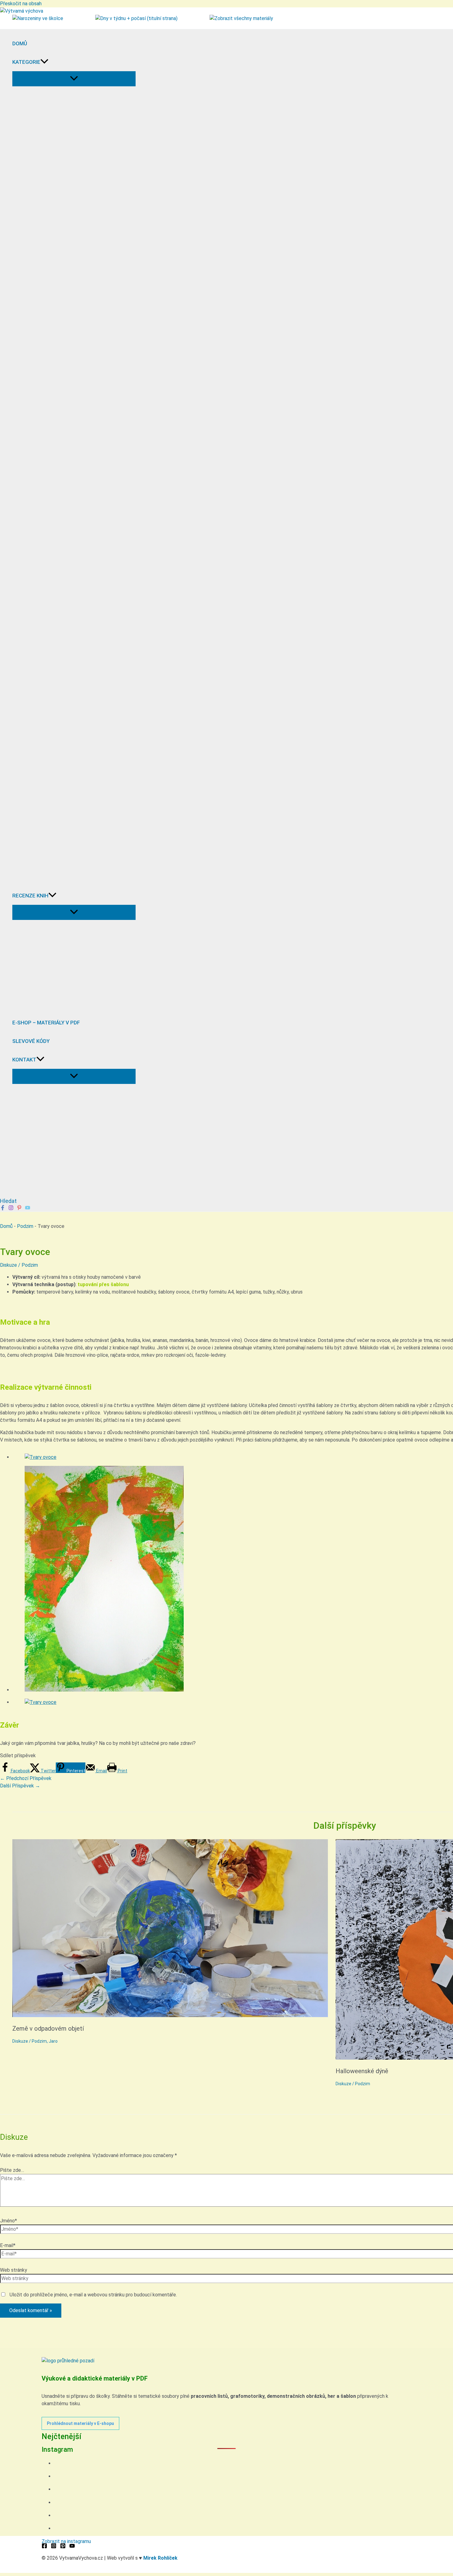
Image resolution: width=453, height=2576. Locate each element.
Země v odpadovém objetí (48, 2028)
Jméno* (8, 2221)
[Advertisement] (68, 1151)
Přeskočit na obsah (21, 4)
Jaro (53, 2041)
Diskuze (8, 1265)
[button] (44, 62)
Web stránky (14, 2270)
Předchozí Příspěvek (26, 1778)
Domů (20, 43)
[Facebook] (3, 1209)
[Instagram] (11, 1209)
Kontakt (24, 1060)
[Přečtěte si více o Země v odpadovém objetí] (170, 2015)
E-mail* (8, 2245)
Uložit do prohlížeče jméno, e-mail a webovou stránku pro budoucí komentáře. (93, 2295)
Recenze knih (30, 896)
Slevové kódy (31, 1041)
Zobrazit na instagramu (66, 2541)
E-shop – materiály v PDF (46, 1023)
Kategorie (26, 62)
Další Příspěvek (20, 1786)
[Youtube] (28, 1209)
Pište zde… (12, 2170)
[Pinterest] (19, 1209)
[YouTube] (72, 2547)
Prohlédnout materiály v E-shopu (80, 2423)
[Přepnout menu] (74, 79)
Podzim (25, 1226)
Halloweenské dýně (362, 2071)
